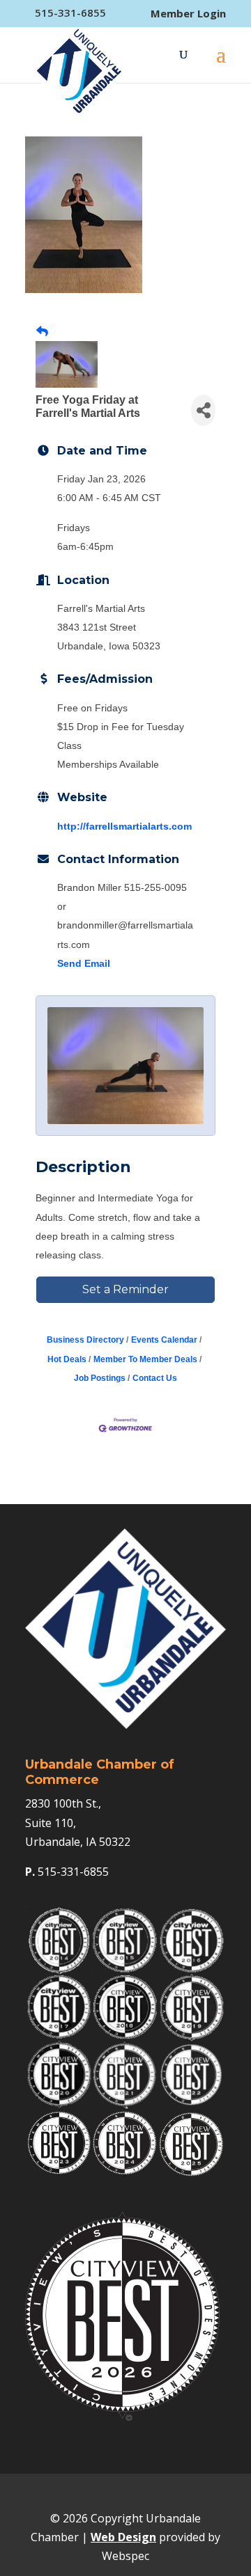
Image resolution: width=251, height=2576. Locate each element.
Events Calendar (164, 1340)
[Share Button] (203, 410)
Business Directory (85, 1340)
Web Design (123, 2537)
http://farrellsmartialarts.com (124, 826)
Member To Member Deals (145, 1359)
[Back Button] (42, 332)
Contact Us (155, 1378)
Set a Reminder (125, 1289)
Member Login (188, 14)
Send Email (84, 963)
